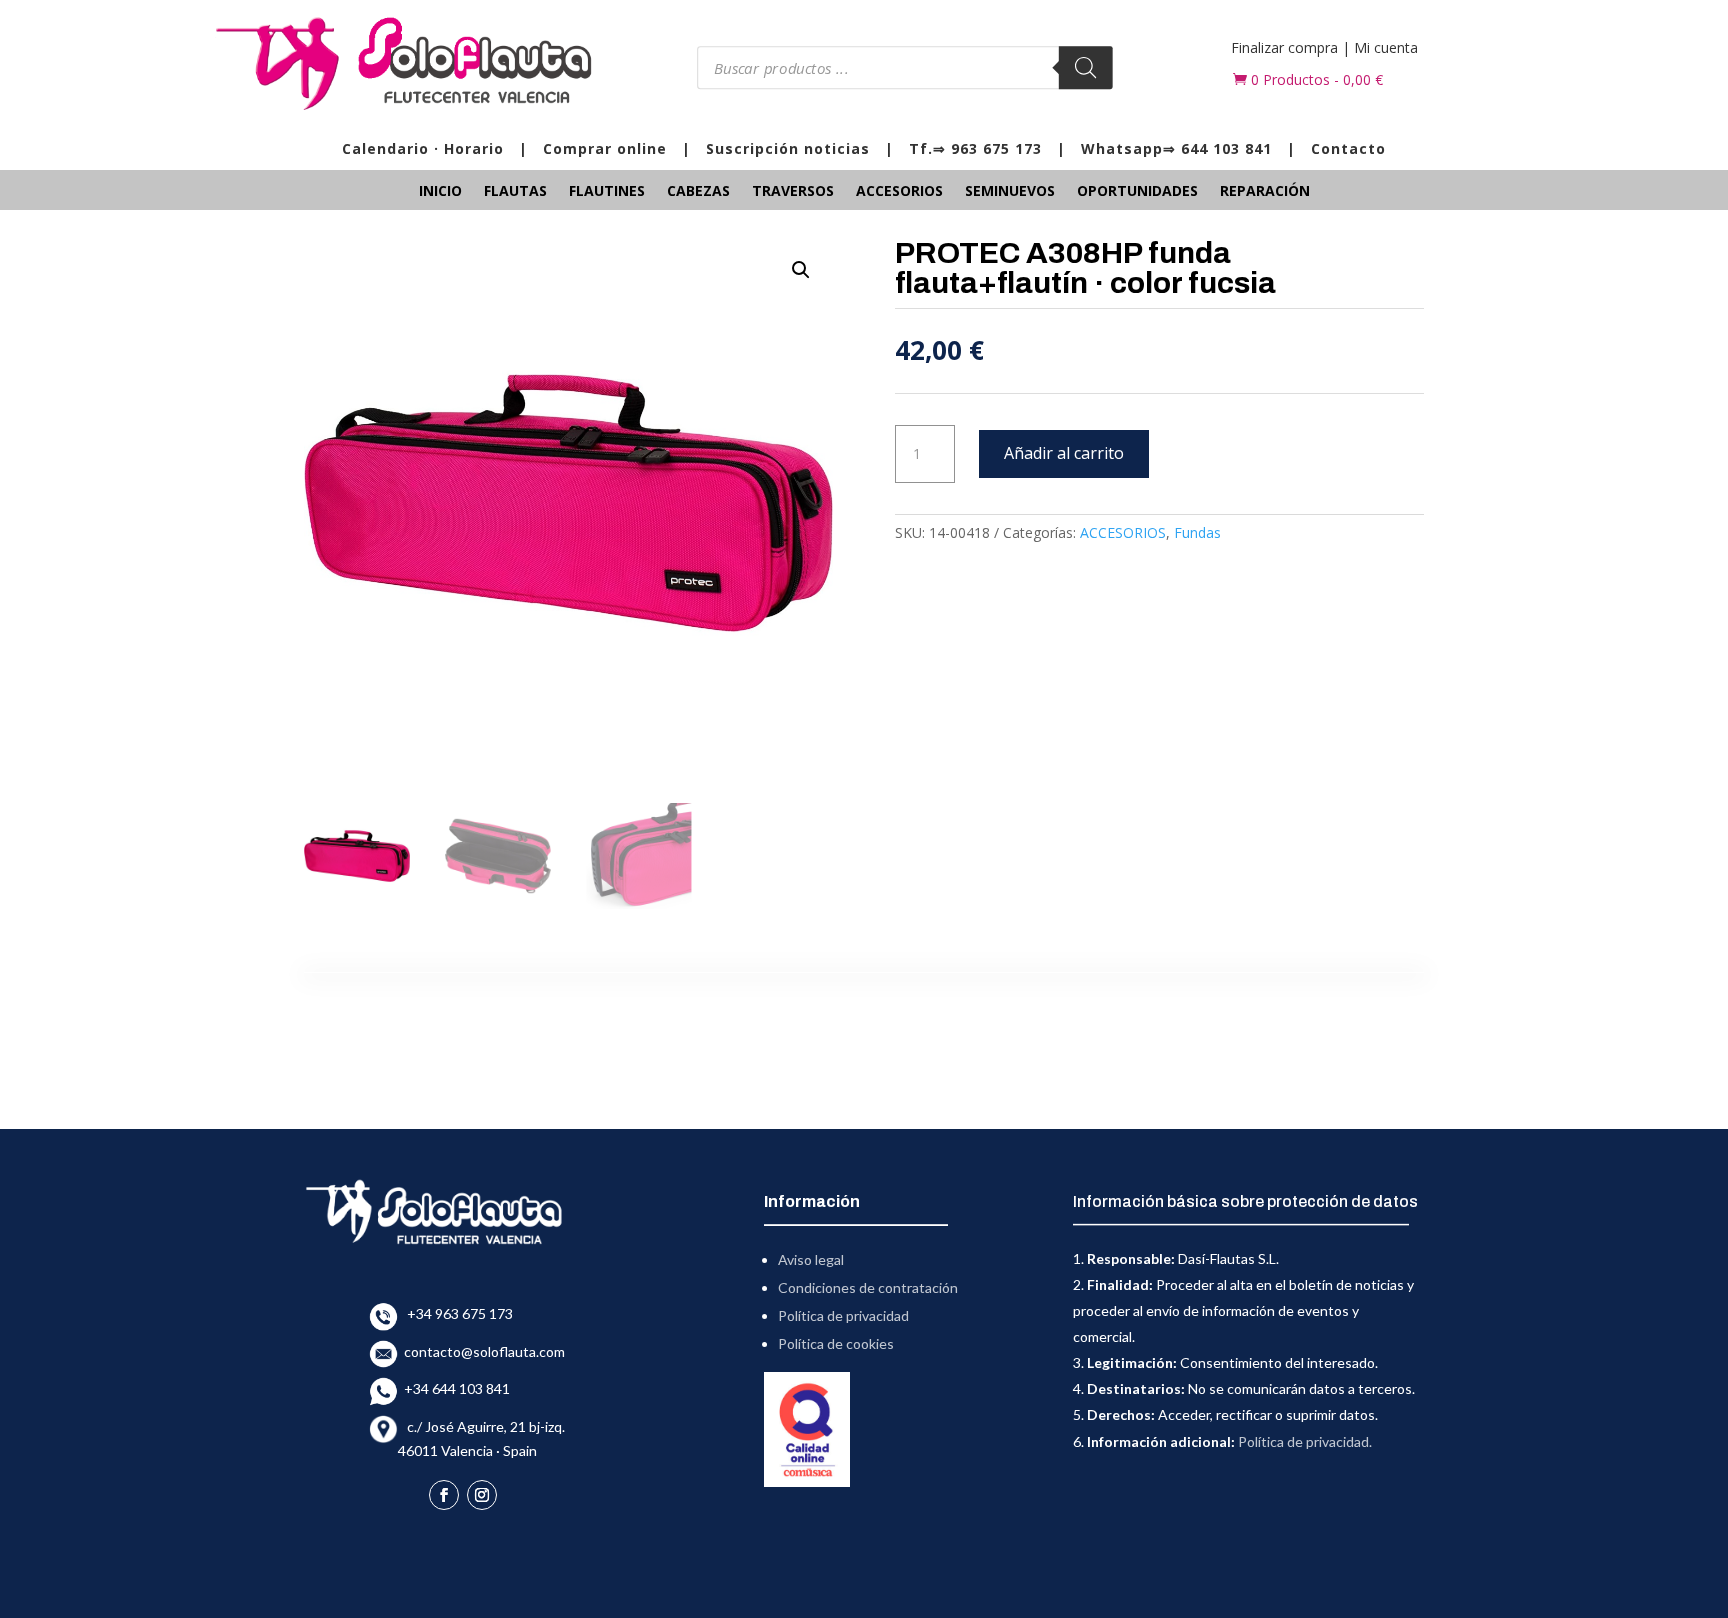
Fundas (1197, 532)
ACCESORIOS (1123, 532)
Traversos (793, 192)
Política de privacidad (843, 1315)
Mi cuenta (1386, 47)
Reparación (1265, 192)
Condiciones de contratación (868, 1287)
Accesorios (899, 192)
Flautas (515, 192)
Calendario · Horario (423, 148)
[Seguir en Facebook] (444, 1495)
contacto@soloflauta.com (481, 1351)
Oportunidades (1137, 192)
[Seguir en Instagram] (482, 1495)
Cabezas (698, 192)
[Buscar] (1085, 67)
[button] (801, 270)
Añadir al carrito (1064, 453)
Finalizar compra (1284, 47)
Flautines (607, 192)
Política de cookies (836, 1343)
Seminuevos (1010, 192)
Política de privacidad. (1305, 1441)
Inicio (440, 192)
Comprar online (605, 148)
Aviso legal (811, 1259)
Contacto (1348, 148)
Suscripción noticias (788, 148)
